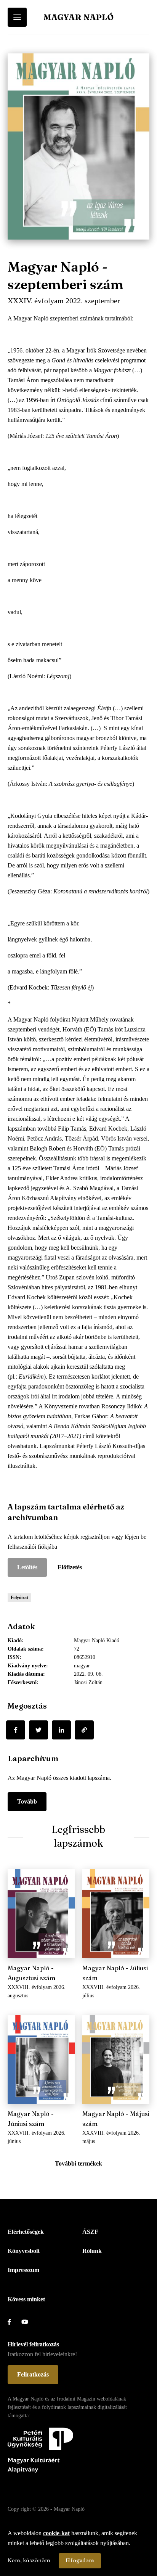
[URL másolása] (84, 1730)
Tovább (27, 1801)
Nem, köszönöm (29, 2560)
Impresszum (23, 2270)
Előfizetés (70, 1567)
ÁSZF (90, 2232)
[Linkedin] (61, 1730)
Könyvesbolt (24, 2251)
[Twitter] (38, 1730)
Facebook (14, 2322)
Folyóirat (19, 1598)
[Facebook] (16, 1730)
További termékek (78, 2163)
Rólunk (92, 2251)
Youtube (28, 2322)
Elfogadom (80, 2560)
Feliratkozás (33, 2374)
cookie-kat (56, 2533)
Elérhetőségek (26, 2232)
